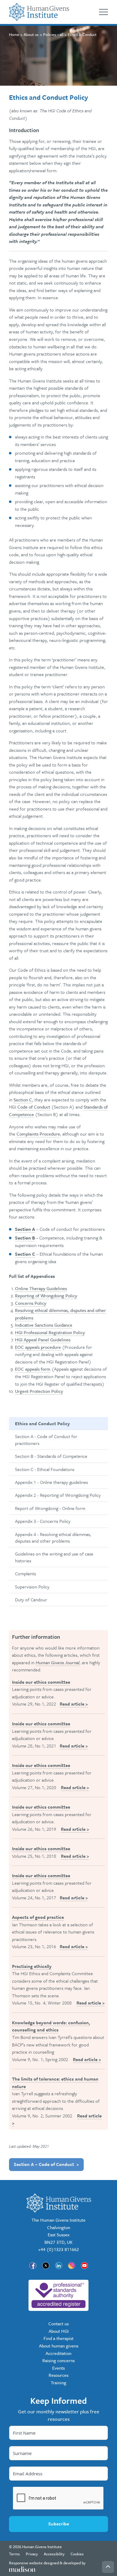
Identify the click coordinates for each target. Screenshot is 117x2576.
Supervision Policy (32, 1587)
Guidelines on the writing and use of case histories (54, 1557)
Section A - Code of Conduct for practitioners (46, 1440)
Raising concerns (58, 2360)
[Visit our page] (33, 2266)
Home (14, 34)
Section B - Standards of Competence (51, 1456)
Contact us (58, 2323)
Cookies (77, 2554)
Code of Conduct (34, 1107)
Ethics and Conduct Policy (42, 1423)
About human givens (59, 2346)
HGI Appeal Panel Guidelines (43, 1340)
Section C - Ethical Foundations (45, 1469)
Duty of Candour (31, 1600)
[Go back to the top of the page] (108, 2567)
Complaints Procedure (38, 1134)
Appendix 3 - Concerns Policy (43, 1521)
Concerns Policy (31, 1303)
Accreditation (58, 2353)
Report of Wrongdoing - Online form (50, 1508)
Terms (14, 2554)
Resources (58, 2375)
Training (58, 2383)
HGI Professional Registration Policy (50, 1332)
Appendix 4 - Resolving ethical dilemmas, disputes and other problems (53, 1538)
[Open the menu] (103, 12)
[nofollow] (58, 2295)
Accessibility (54, 2554)
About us (31, 34)
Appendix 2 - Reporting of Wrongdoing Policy (58, 1495)
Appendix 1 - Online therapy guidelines (51, 1482)
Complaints (25, 1573)
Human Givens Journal (58, 1662)
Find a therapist (58, 2338)
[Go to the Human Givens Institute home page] (39, 12)
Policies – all (53, 34)
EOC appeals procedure (38, 1347)
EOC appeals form (33, 1369)
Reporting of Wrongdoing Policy (46, 1295)
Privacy (32, 2554)
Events (58, 2368)
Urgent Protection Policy (39, 1391)
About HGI (59, 2331)
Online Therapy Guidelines (41, 1288)
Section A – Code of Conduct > (46, 2164)
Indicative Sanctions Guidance (44, 1325)
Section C (23, 1100)
